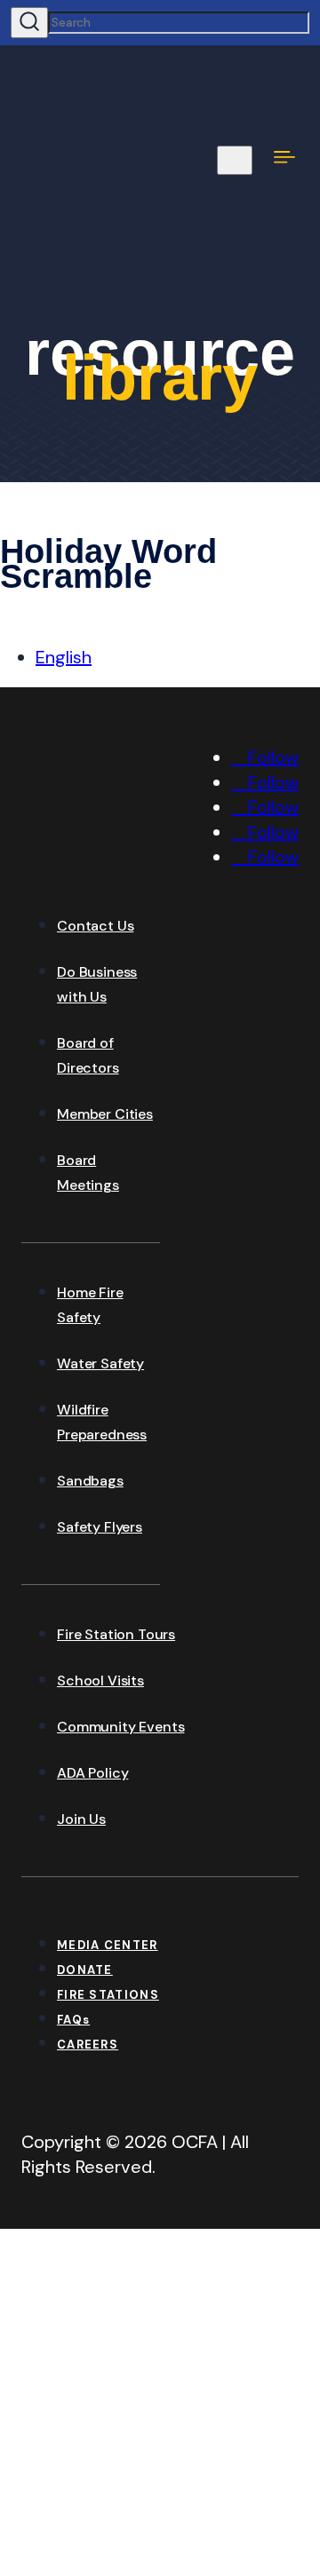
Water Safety (100, 1363)
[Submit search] (29, 23)
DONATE (85, 1970)
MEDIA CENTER (108, 1945)
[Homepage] (155, 864)
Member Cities (105, 1114)
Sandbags (90, 1481)
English (64, 657)
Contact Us (95, 926)
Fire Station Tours (116, 1634)
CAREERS (88, 2045)
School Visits (100, 1680)
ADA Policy (92, 1773)
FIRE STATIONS (108, 1995)
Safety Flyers (100, 1527)
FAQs (73, 2020)
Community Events (120, 1727)
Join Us (81, 1819)
